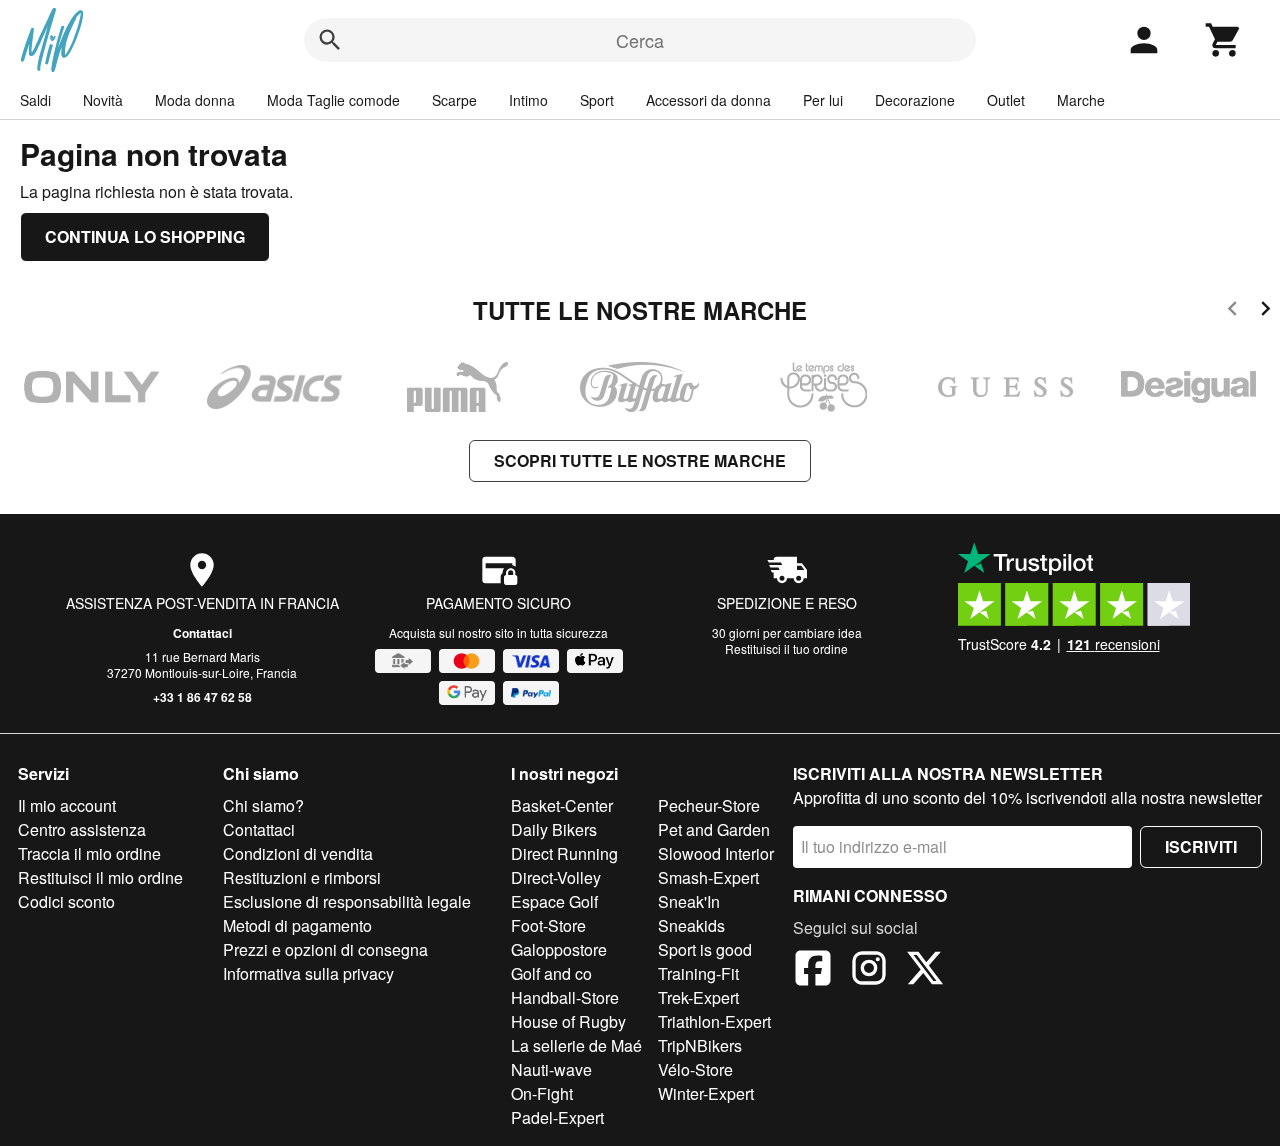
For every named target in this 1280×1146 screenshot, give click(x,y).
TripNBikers (700, 1045)
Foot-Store (548, 925)
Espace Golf (554, 901)
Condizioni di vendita (298, 853)
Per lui (823, 100)
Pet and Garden (714, 829)
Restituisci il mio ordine (100, 877)
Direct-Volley (556, 877)
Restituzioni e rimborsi (302, 877)
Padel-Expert (557, 1117)
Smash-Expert (708, 877)
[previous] (1232, 311)
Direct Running (564, 853)
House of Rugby (568, 1021)
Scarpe (454, 100)
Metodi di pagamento (297, 925)
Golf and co (551, 973)
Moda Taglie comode (333, 100)
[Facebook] (813, 971)
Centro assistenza (82, 829)
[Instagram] (869, 971)
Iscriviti (1201, 846)
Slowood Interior (716, 853)
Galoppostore (559, 949)
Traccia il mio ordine (89, 853)
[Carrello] (1224, 40)
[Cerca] (330, 40)
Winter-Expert (706, 1093)
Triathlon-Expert (714, 1021)
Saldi (35, 100)
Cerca (640, 40)
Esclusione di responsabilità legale (347, 901)
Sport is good (705, 949)
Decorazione (915, 100)
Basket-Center (562, 805)
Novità (103, 100)
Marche (1081, 100)
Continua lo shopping (145, 236)
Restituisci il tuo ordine (786, 648)
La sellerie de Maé (576, 1045)
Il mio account (67, 805)
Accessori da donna (708, 100)
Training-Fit (698, 973)
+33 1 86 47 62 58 (202, 697)
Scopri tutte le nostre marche (640, 460)
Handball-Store (565, 997)
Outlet (1006, 100)
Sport (597, 100)
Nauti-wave (551, 1069)
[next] (1265, 311)
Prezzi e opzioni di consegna (325, 949)
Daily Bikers (554, 829)
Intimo (528, 100)
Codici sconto (66, 901)
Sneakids (691, 925)
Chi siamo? (263, 805)
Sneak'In (689, 901)
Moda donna (195, 100)
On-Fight (542, 1093)
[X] (925, 971)
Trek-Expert (698, 997)
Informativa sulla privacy (308, 973)
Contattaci (202, 633)
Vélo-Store (695, 1069)
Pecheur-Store (709, 805)
